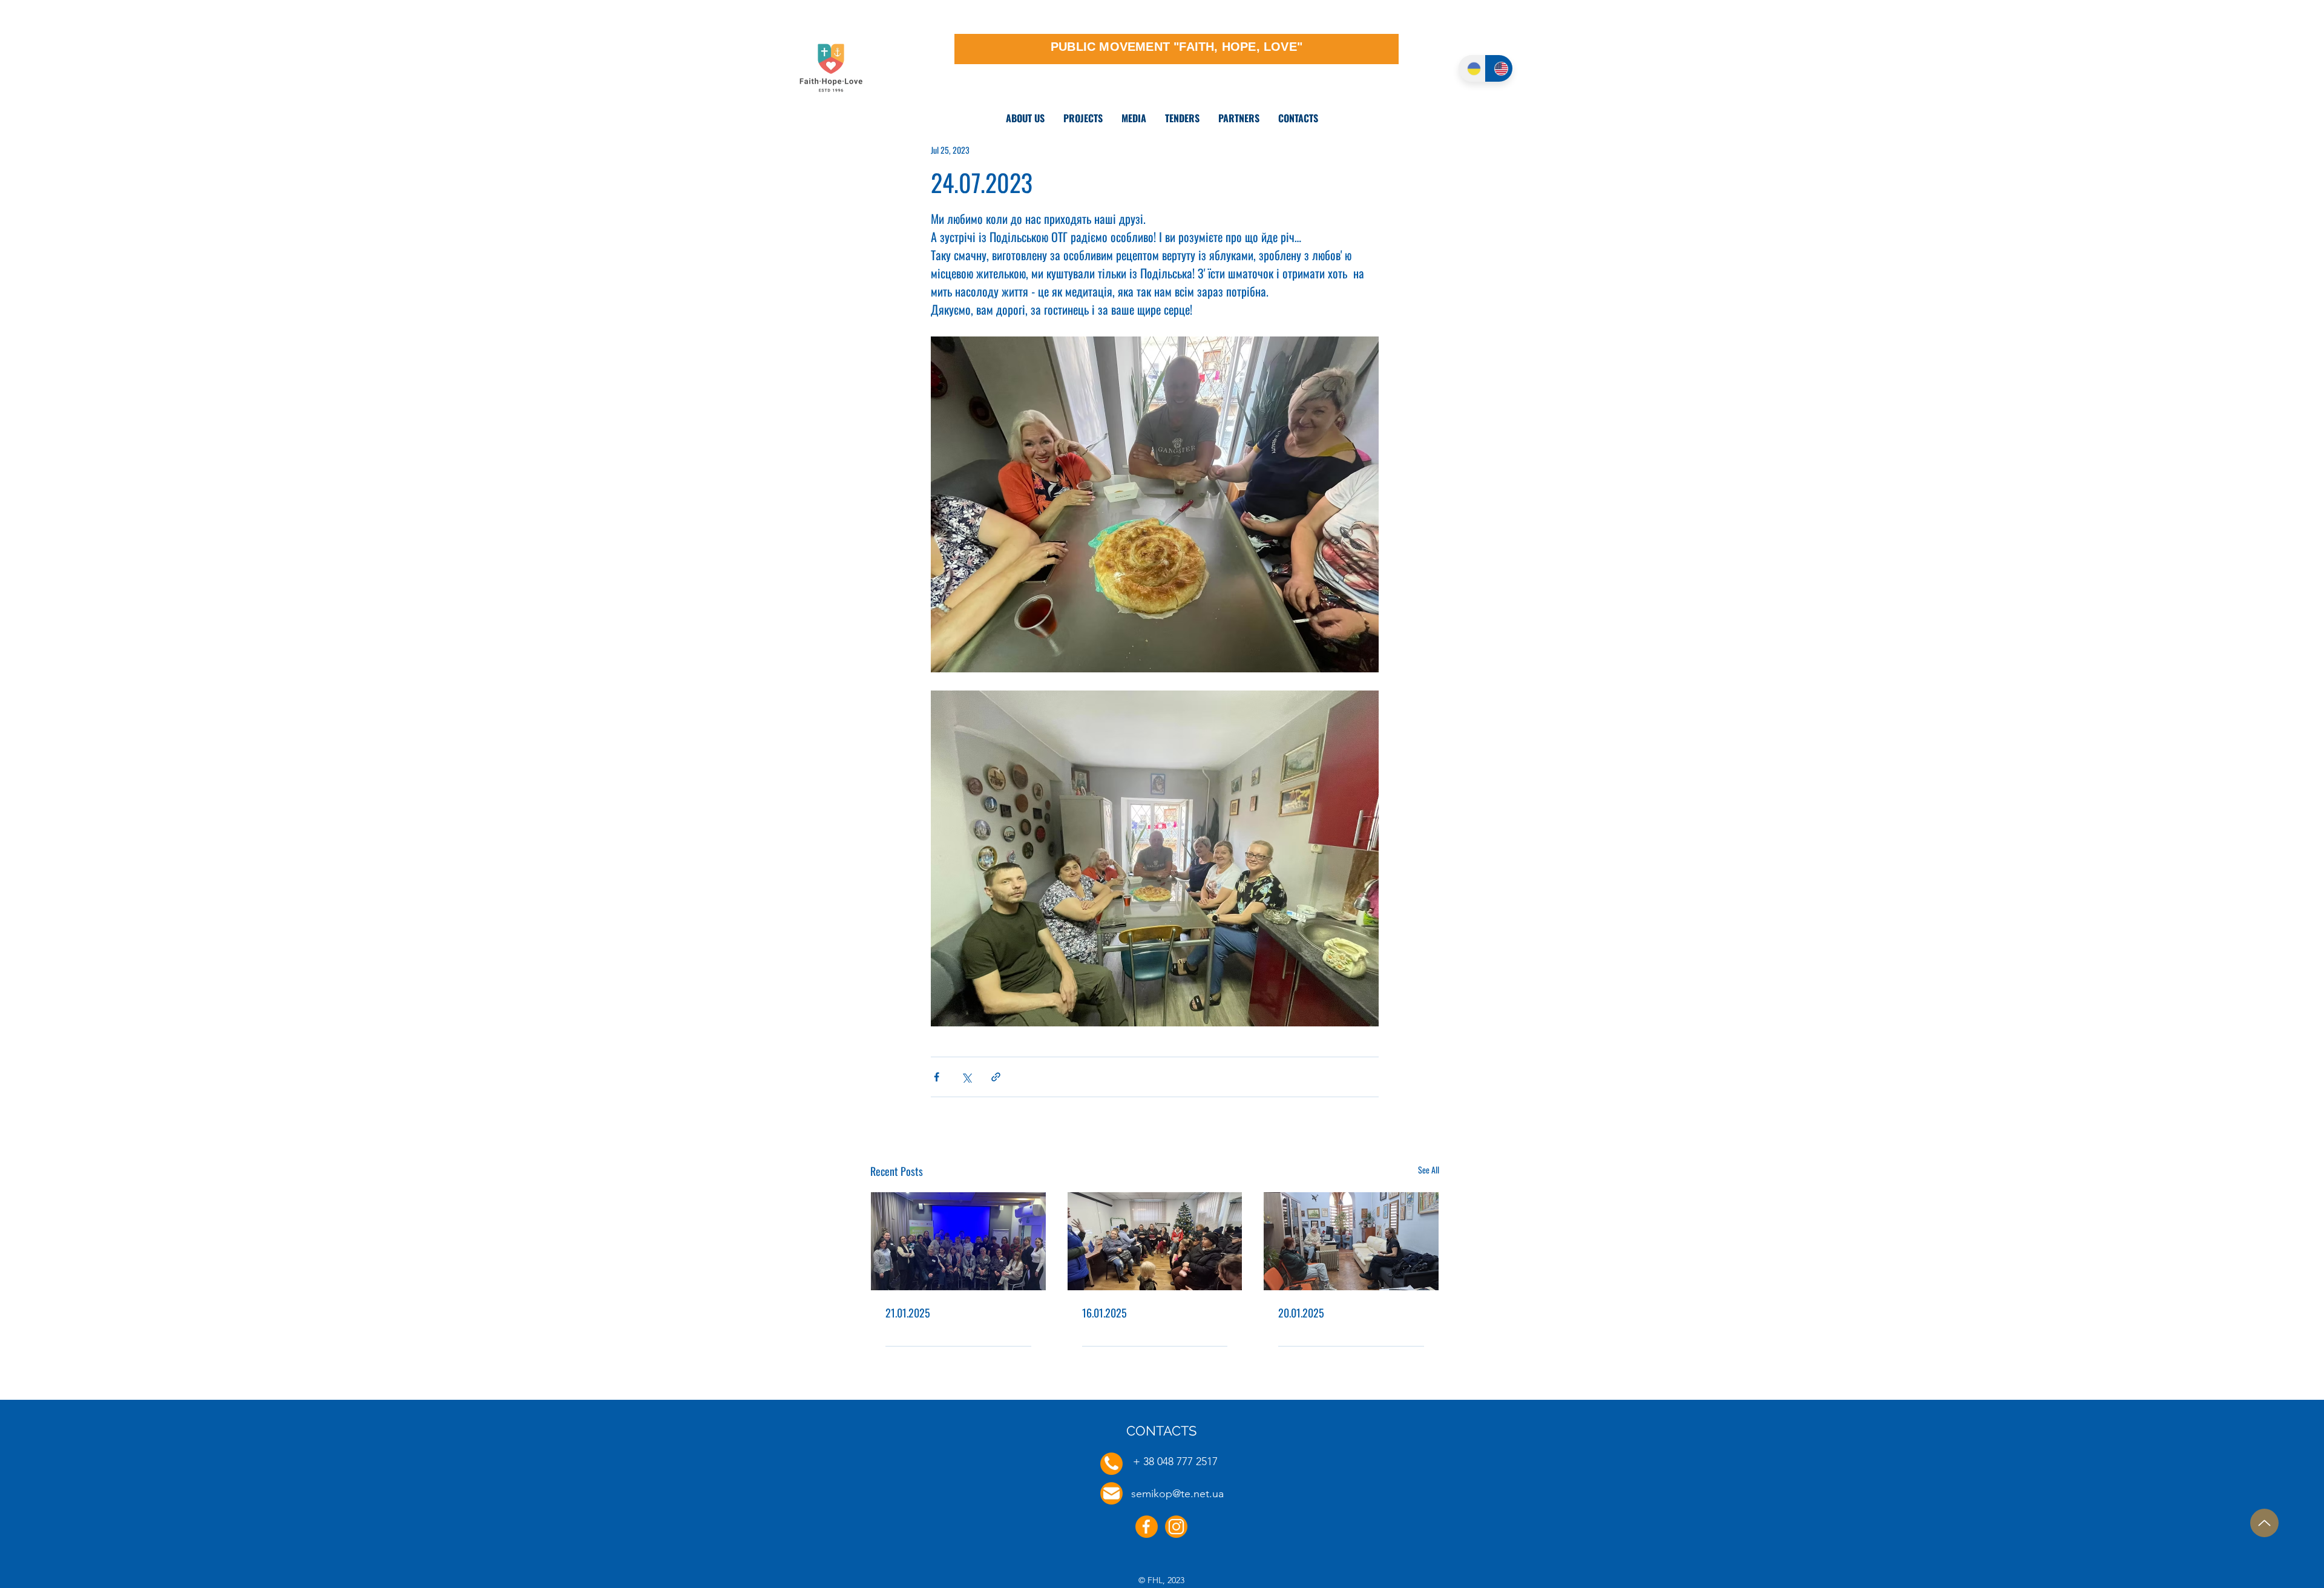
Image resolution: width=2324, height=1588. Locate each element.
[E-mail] (1111, 1493)
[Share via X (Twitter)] (966, 1077)
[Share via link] (996, 1077)
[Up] (2264, 1523)
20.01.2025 (1301, 1313)
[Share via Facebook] (937, 1077)
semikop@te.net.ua (1177, 1494)
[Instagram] (1176, 1527)
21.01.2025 (908, 1313)
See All (1429, 1170)
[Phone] (1111, 1464)
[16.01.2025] (1155, 1241)
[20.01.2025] (1351, 1241)
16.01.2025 (1105, 1313)
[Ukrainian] (1472, 68)
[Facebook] (1147, 1527)
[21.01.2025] (958, 1241)
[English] (1499, 68)
